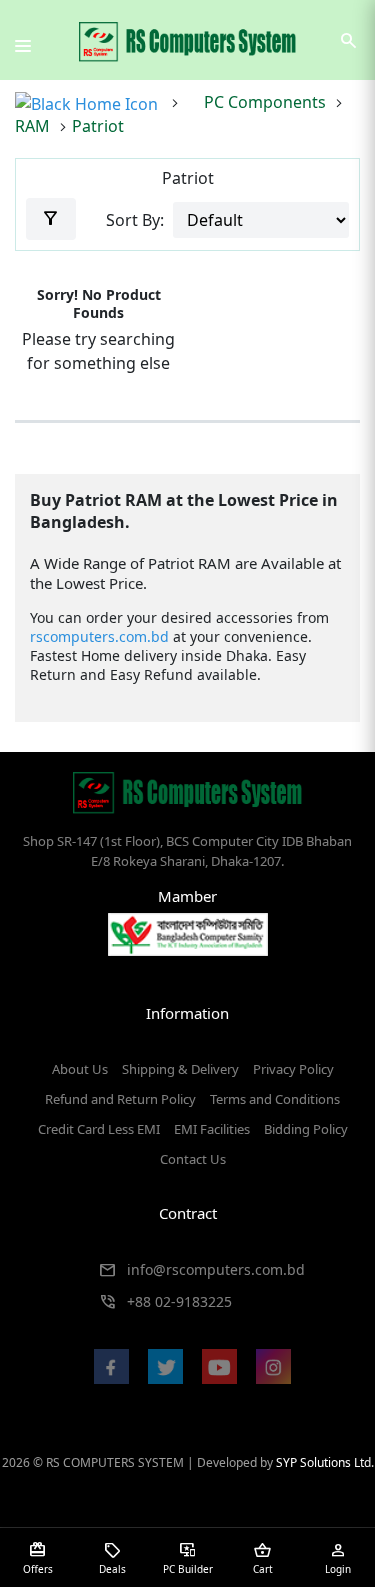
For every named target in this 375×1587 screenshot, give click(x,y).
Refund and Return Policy (120, 1099)
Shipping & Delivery (180, 1069)
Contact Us (193, 1159)
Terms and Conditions (275, 1099)
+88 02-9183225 (179, 1301)
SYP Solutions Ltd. (325, 1462)
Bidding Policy (306, 1129)
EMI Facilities (212, 1129)
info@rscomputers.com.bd (216, 1269)
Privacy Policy (293, 1069)
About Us (80, 1069)
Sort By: (135, 220)
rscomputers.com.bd (99, 636)
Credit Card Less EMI (99, 1129)
